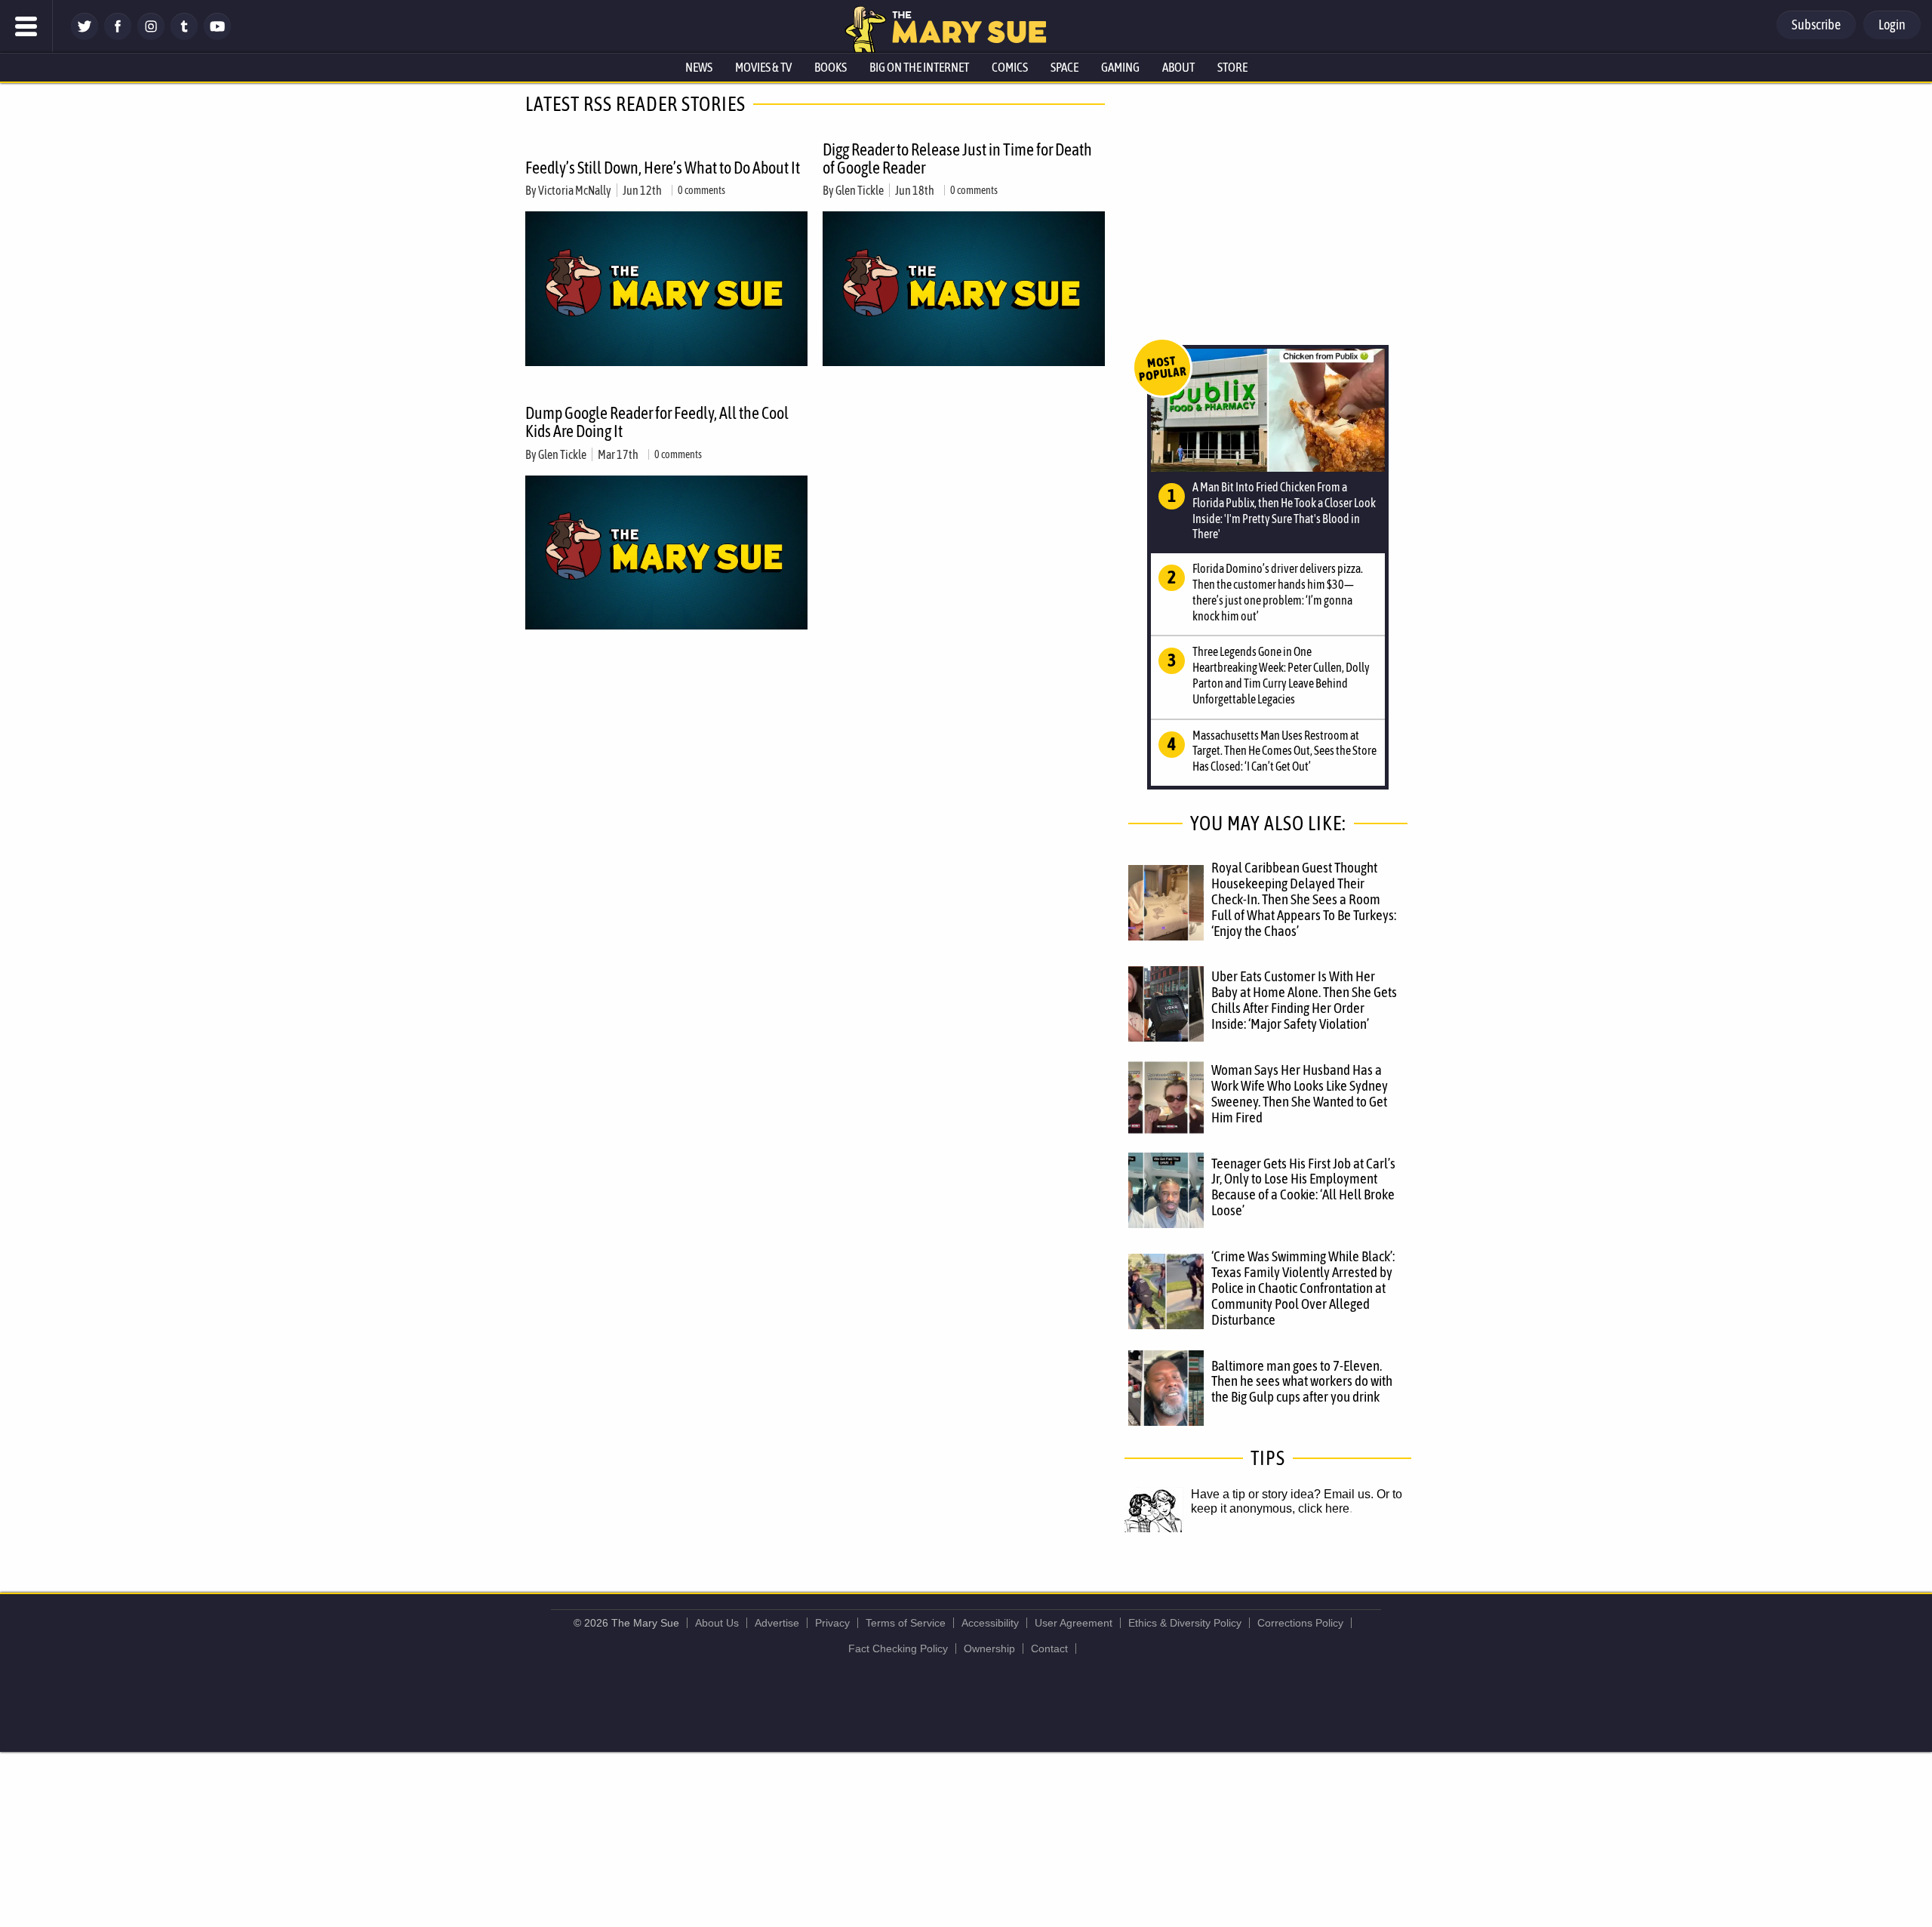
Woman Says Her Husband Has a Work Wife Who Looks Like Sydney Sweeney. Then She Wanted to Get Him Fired (1300, 1093)
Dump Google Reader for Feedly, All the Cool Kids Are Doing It (657, 422)
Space (1064, 67)
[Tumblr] (184, 36)
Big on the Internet (919, 67)
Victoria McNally (575, 190)
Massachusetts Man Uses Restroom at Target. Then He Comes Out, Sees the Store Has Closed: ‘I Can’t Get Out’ (1284, 751)
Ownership (989, 1648)
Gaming (1120, 67)
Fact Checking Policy (898, 1648)
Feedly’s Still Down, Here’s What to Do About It (663, 168)
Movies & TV (763, 67)
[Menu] (26, 26)
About (1178, 67)
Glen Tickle (860, 190)
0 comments (701, 190)
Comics (1010, 67)
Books (831, 67)
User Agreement (1074, 1623)
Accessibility (990, 1623)
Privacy (832, 1623)
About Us (717, 1623)
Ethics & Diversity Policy (1185, 1623)
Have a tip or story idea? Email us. (1282, 1494)
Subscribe (1816, 25)
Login (1892, 25)
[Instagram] (151, 36)
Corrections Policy (1300, 1623)
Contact (1049, 1648)
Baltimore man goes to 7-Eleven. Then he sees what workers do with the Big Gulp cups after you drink (1302, 1381)
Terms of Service (906, 1623)
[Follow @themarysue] (85, 36)
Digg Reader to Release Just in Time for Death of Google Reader (957, 159)
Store (1232, 67)
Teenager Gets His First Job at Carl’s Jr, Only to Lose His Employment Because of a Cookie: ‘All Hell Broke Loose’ (1303, 1187)
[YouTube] (217, 36)
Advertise (777, 1623)
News (699, 67)
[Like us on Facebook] (118, 36)
